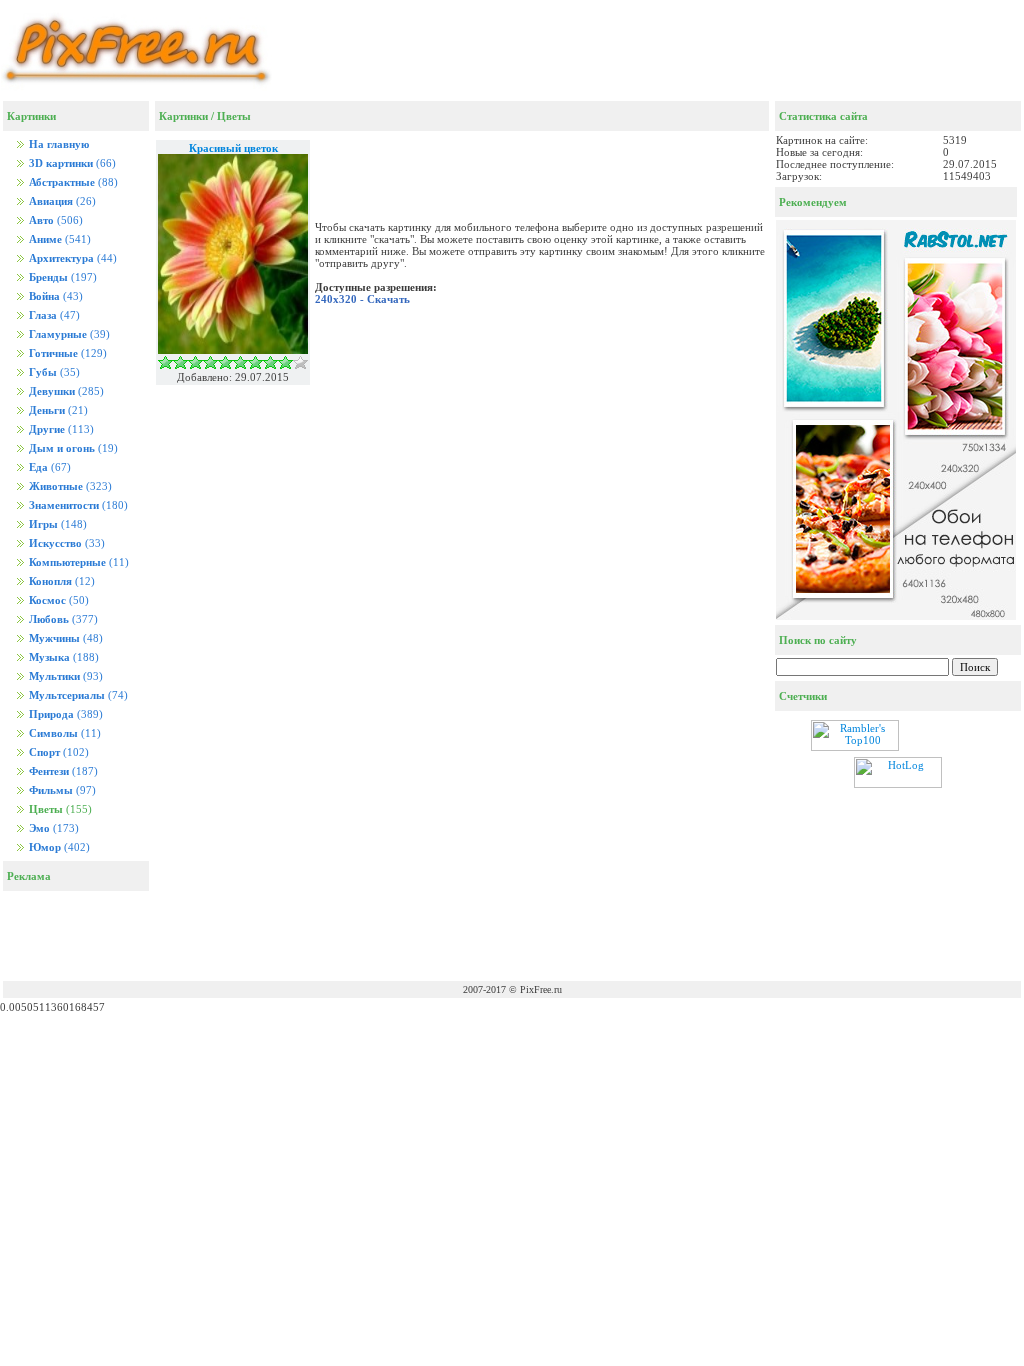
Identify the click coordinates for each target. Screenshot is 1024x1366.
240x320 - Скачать (362, 299)
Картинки (183, 116)
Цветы (234, 116)
